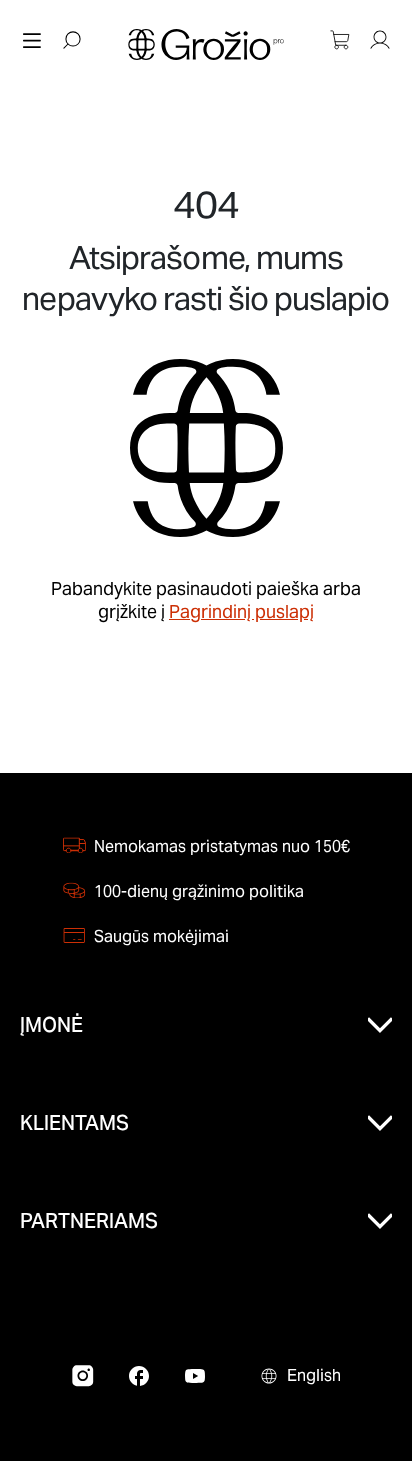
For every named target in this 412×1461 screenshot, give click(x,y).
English (314, 1375)
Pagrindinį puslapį (241, 611)
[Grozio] (206, 44)
